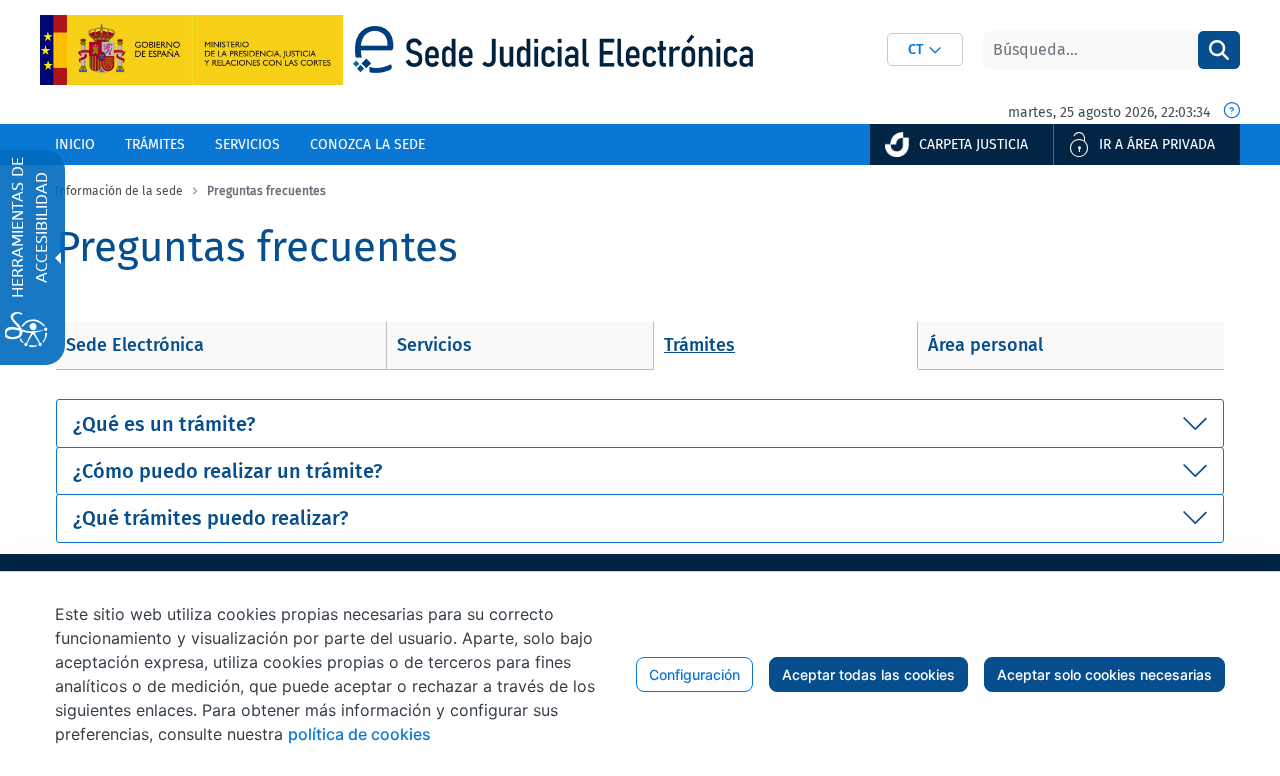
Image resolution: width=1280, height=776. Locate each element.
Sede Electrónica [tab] (135, 345)
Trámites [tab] (699, 345)
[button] (925, 49)
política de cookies (359, 734)
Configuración (694, 674)
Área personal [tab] (985, 345)
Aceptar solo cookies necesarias (1104, 674)
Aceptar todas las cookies (868, 674)
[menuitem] (75, 144)
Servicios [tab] (434, 345)
